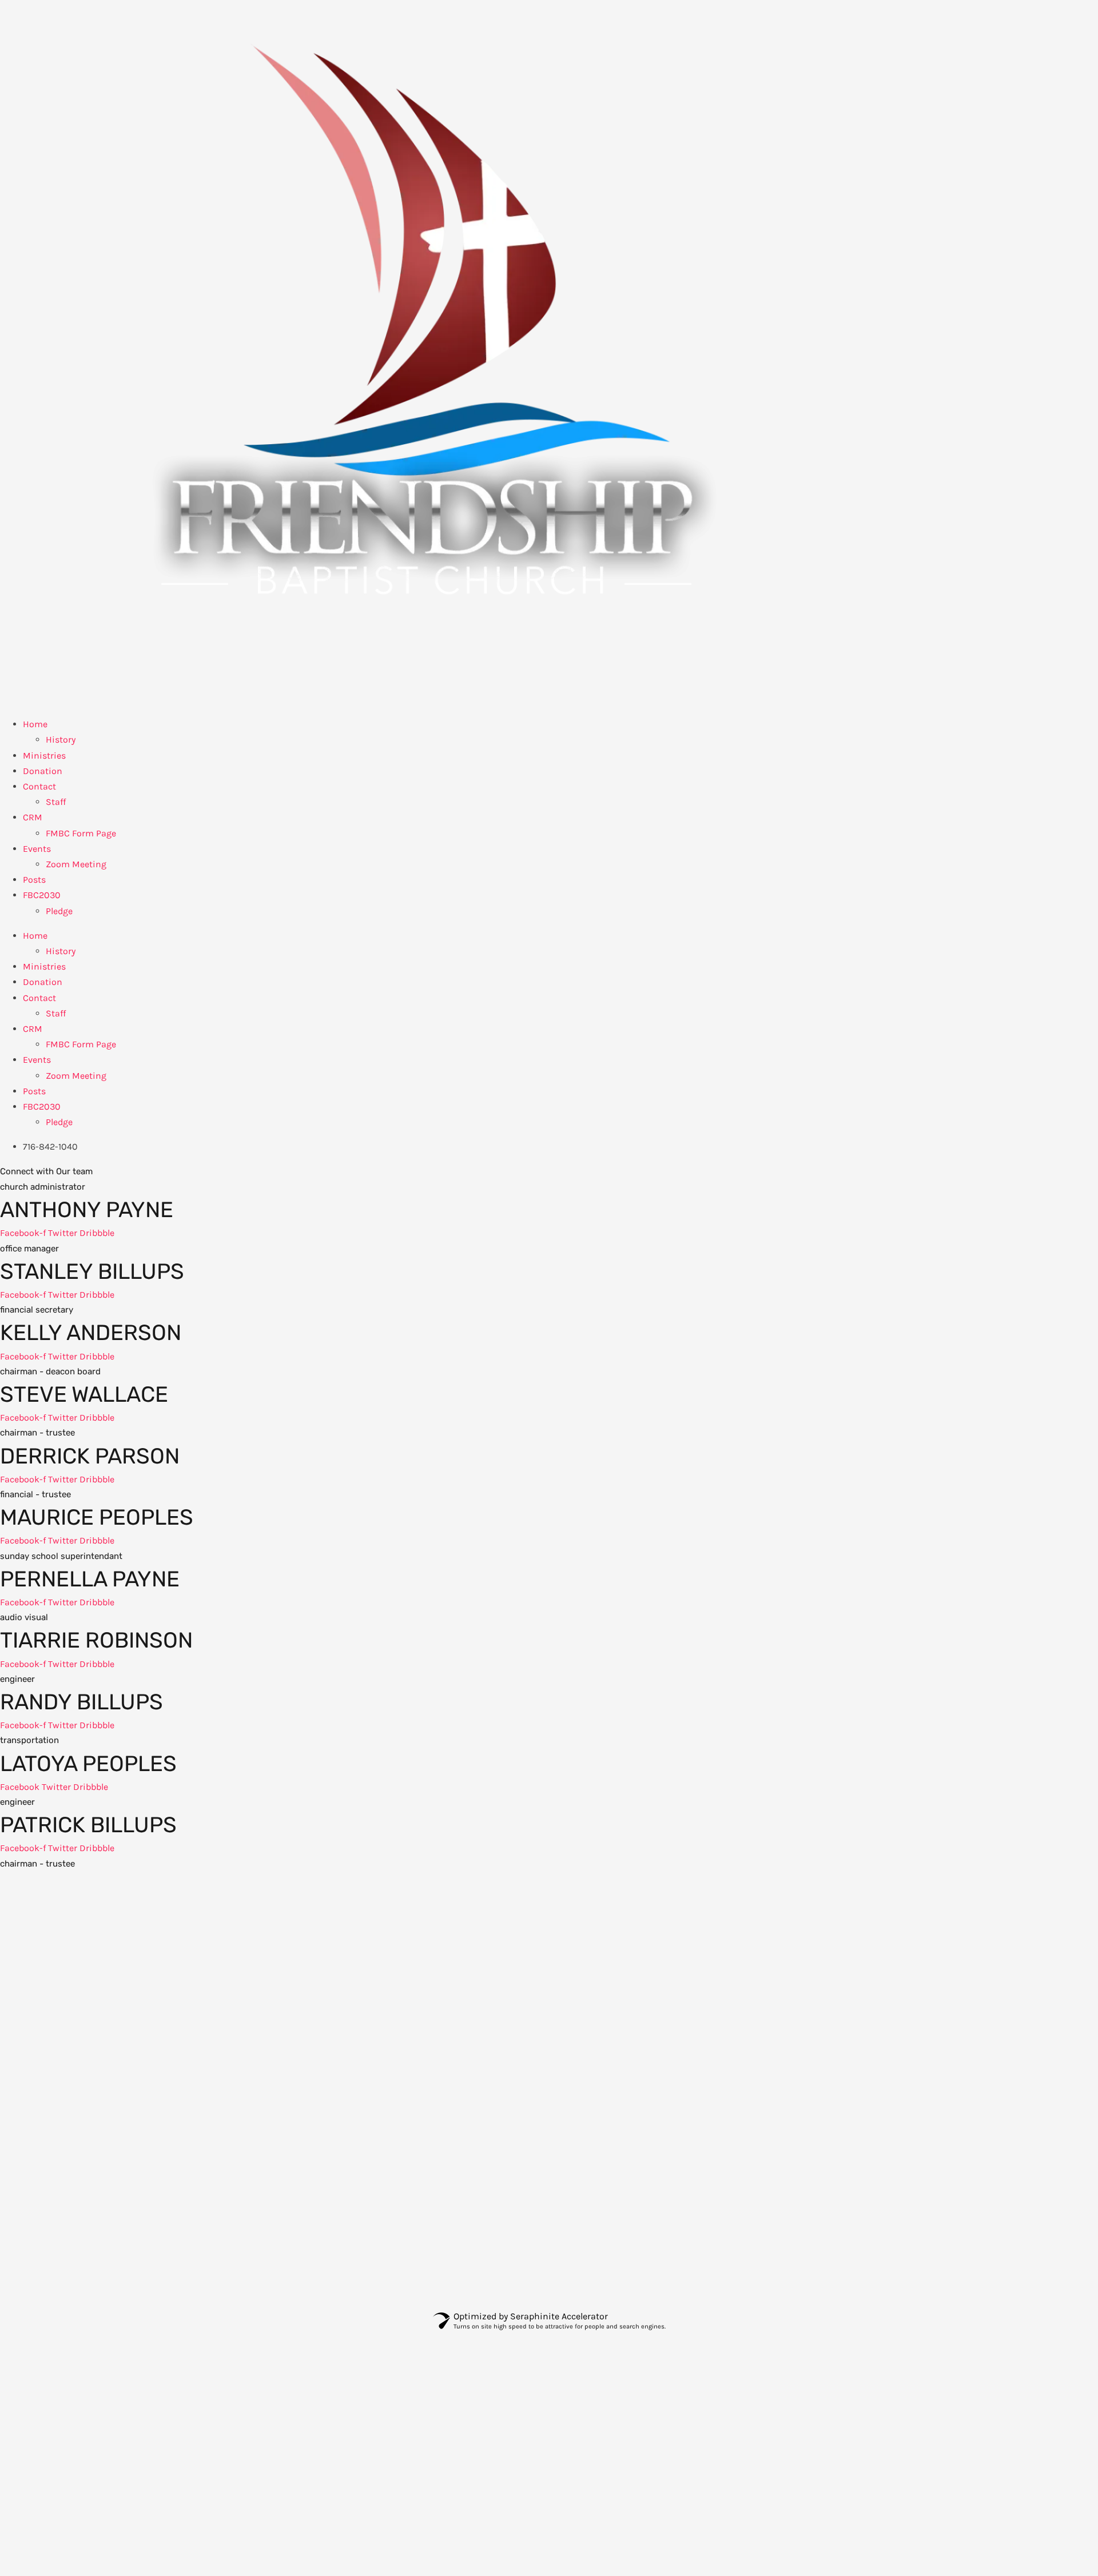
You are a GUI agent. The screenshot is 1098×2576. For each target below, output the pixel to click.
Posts (34, 880)
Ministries (44, 755)
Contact (39, 786)
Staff (56, 802)
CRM (33, 817)
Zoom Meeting (76, 864)
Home (35, 724)
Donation (43, 771)
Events (37, 849)
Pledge (59, 911)
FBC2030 (42, 895)
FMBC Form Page (81, 833)
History (61, 739)
